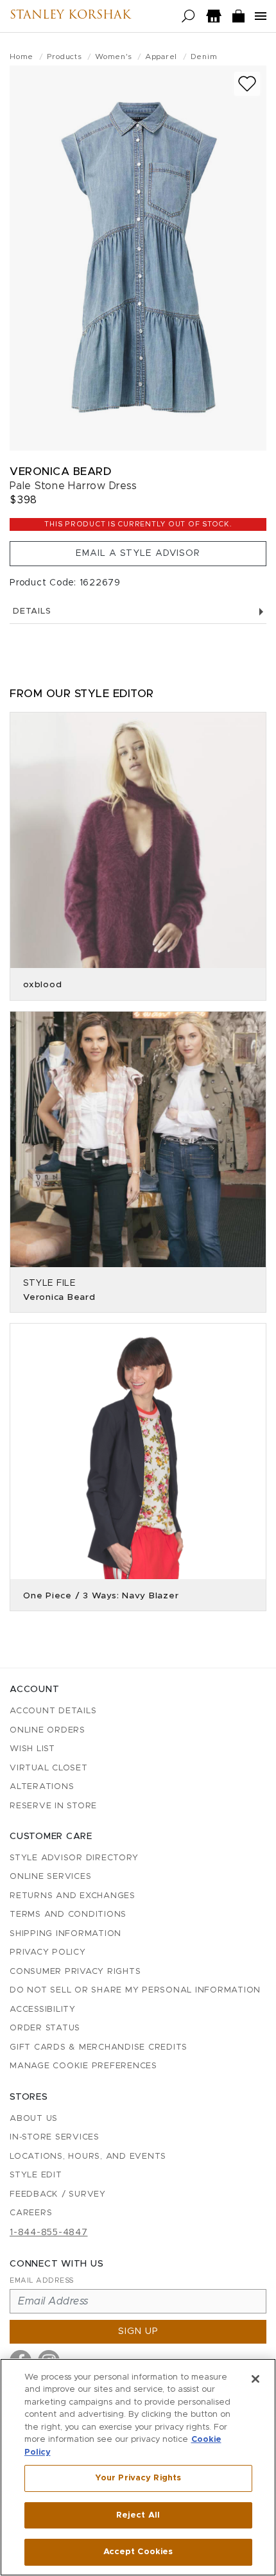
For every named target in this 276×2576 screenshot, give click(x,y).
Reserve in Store (53, 1806)
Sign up (138, 2331)
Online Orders (47, 1730)
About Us (34, 2119)
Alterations (42, 1787)
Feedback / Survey (58, 2194)
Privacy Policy (48, 1952)
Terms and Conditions (68, 1915)
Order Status (45, 2028)
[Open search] (188, 16)
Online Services (50, 1877)
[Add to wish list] (247, 84)
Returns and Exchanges (73, 1896)
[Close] (255, 2379)
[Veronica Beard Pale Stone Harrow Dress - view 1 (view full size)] (138, 258)
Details (32, 611)
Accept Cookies (138, 2552)
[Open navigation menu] (261, 16)
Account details (53, 1711)
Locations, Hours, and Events (88, 2157)
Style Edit (36, 2175)
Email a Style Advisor (138, 553)
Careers (31, 2213)
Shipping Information (65, 1934)
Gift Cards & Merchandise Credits (99, 2047)
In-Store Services (55, 2137)
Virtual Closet (49, 1768)
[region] (138, 2467)
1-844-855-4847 (49, 2233)
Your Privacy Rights (138, 2478)
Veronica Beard (60, 471)
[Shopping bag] (239, 16)
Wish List (32, 1749)
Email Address (42, 2280)
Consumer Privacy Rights (75, 1972)
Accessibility (43, 2010)
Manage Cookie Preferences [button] (83, 2066)
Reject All (138, 2515)
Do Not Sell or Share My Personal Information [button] (135, 1990)
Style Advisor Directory (74, 1858)
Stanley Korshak (70, 16)
